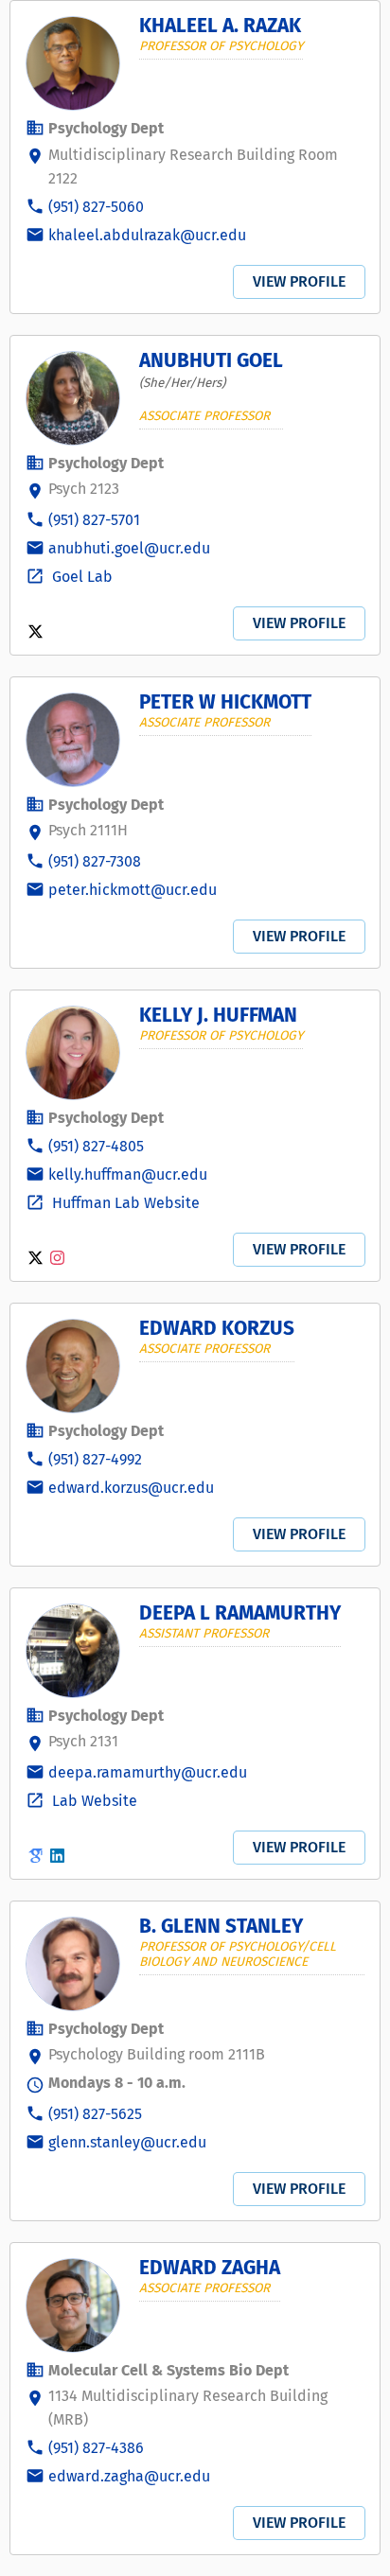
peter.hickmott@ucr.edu (133, 890)
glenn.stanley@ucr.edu (127, 2142)
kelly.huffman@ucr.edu (128, 1174)
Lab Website (93, 1801)
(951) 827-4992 (95, 1459)
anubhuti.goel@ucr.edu (129, 548)
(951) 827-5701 (94, 520)
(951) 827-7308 (95, 861)
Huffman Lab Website (124, 1203)
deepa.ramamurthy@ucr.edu (148, 1772)
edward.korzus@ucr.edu (131, 1488)
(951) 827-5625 (95, 2114)
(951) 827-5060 (96, 207)
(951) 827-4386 (96, 2448)
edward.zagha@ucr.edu (129, 2476)
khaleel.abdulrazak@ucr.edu (147, 235)
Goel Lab (80, 577)
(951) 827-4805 (96, 1146)
